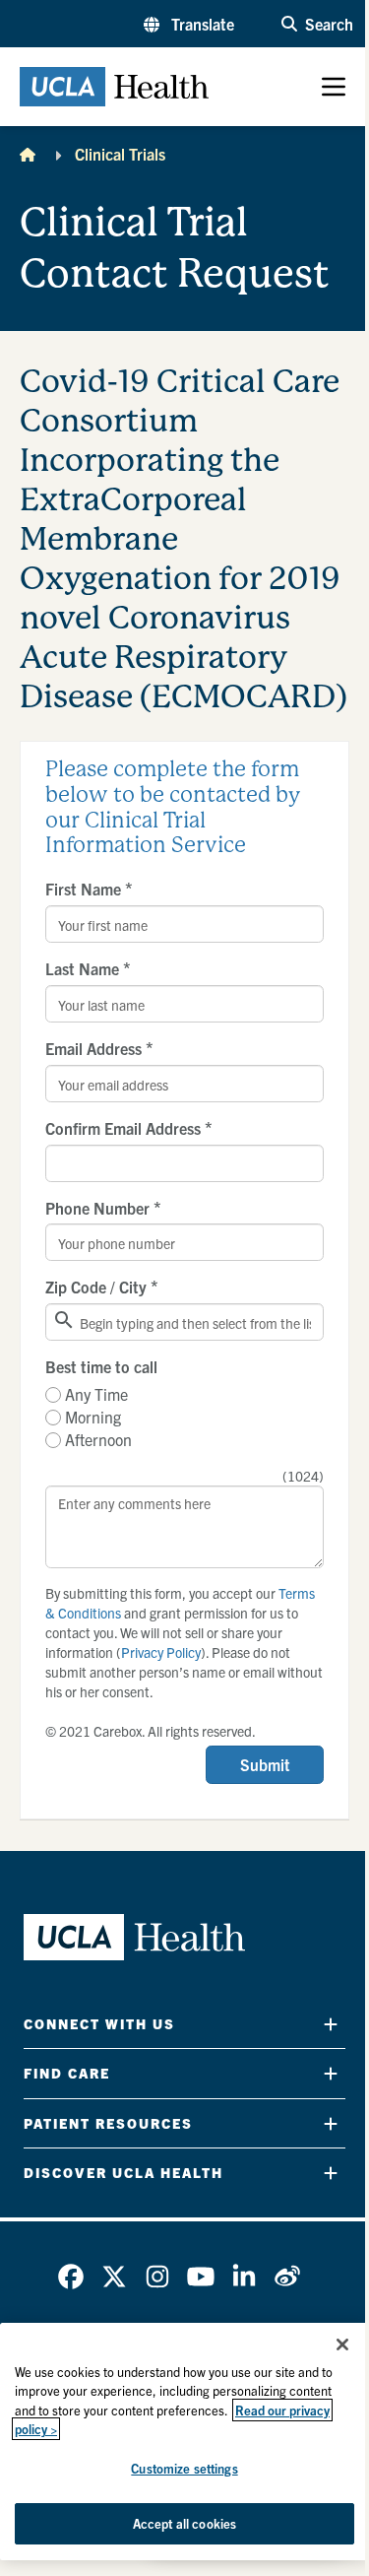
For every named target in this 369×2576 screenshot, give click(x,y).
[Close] (342, 2345)
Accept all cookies (184, 2523)
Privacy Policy (161, 1652)
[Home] (28, 154)
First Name (89, 889)
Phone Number (103, 1208)
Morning (93, 1417)
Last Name (88, 968)
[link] (71, 2277)
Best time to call (101, 1366)
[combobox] (184, 1322)
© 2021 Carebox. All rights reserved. (151, 1731)
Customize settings (184, 2468)
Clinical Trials (120, 154)
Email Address (99, 1048)
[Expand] (331, 2024)
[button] (189, 24)
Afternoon (98, 1439)
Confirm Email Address (129, 1128)
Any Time (96, 1394)
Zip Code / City (102, 1287)
